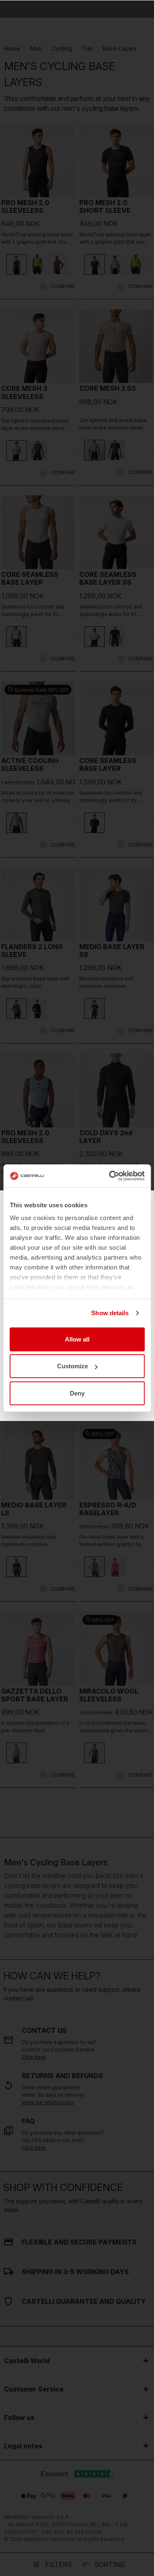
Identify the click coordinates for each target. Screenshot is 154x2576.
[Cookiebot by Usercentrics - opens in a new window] (110, 1176)
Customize (72, 1366)
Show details (110, 1313)
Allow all (77, 1339)
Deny (77, 1393)
